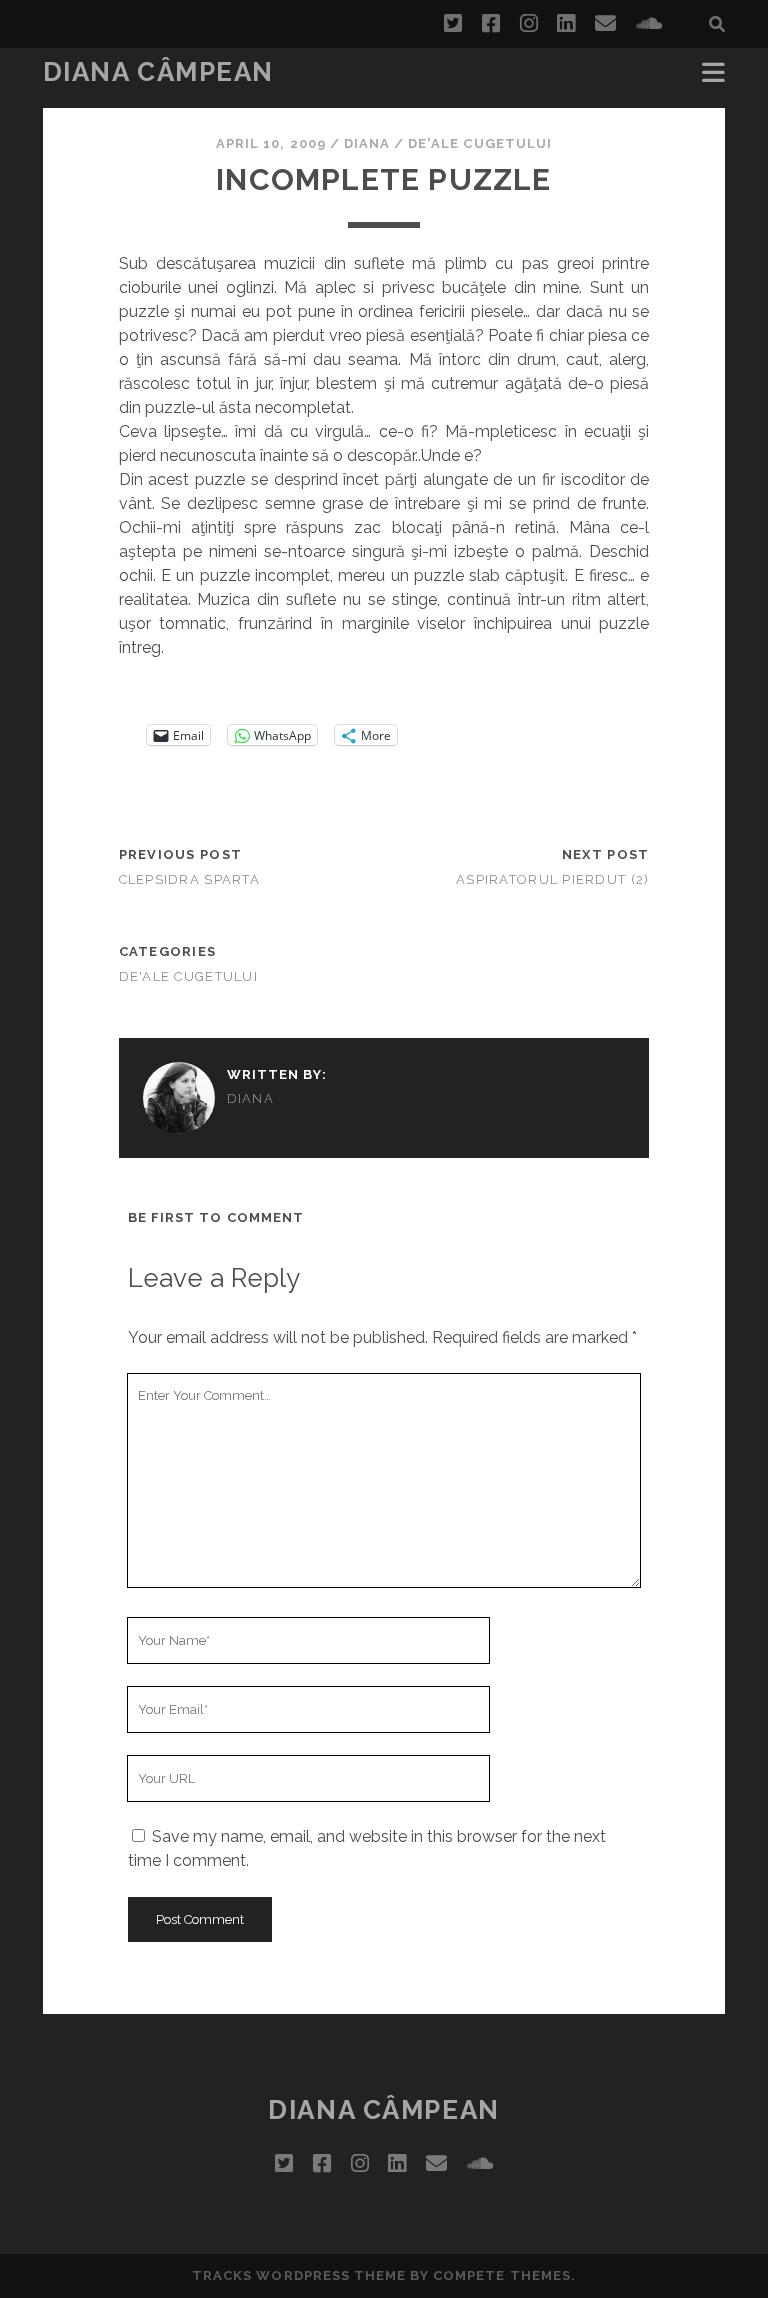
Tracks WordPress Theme (299, 2275)
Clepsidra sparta (189, 879)
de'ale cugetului (480, 143)
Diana (367, 143)
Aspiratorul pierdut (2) (552, 879)
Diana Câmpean (158, 72)
